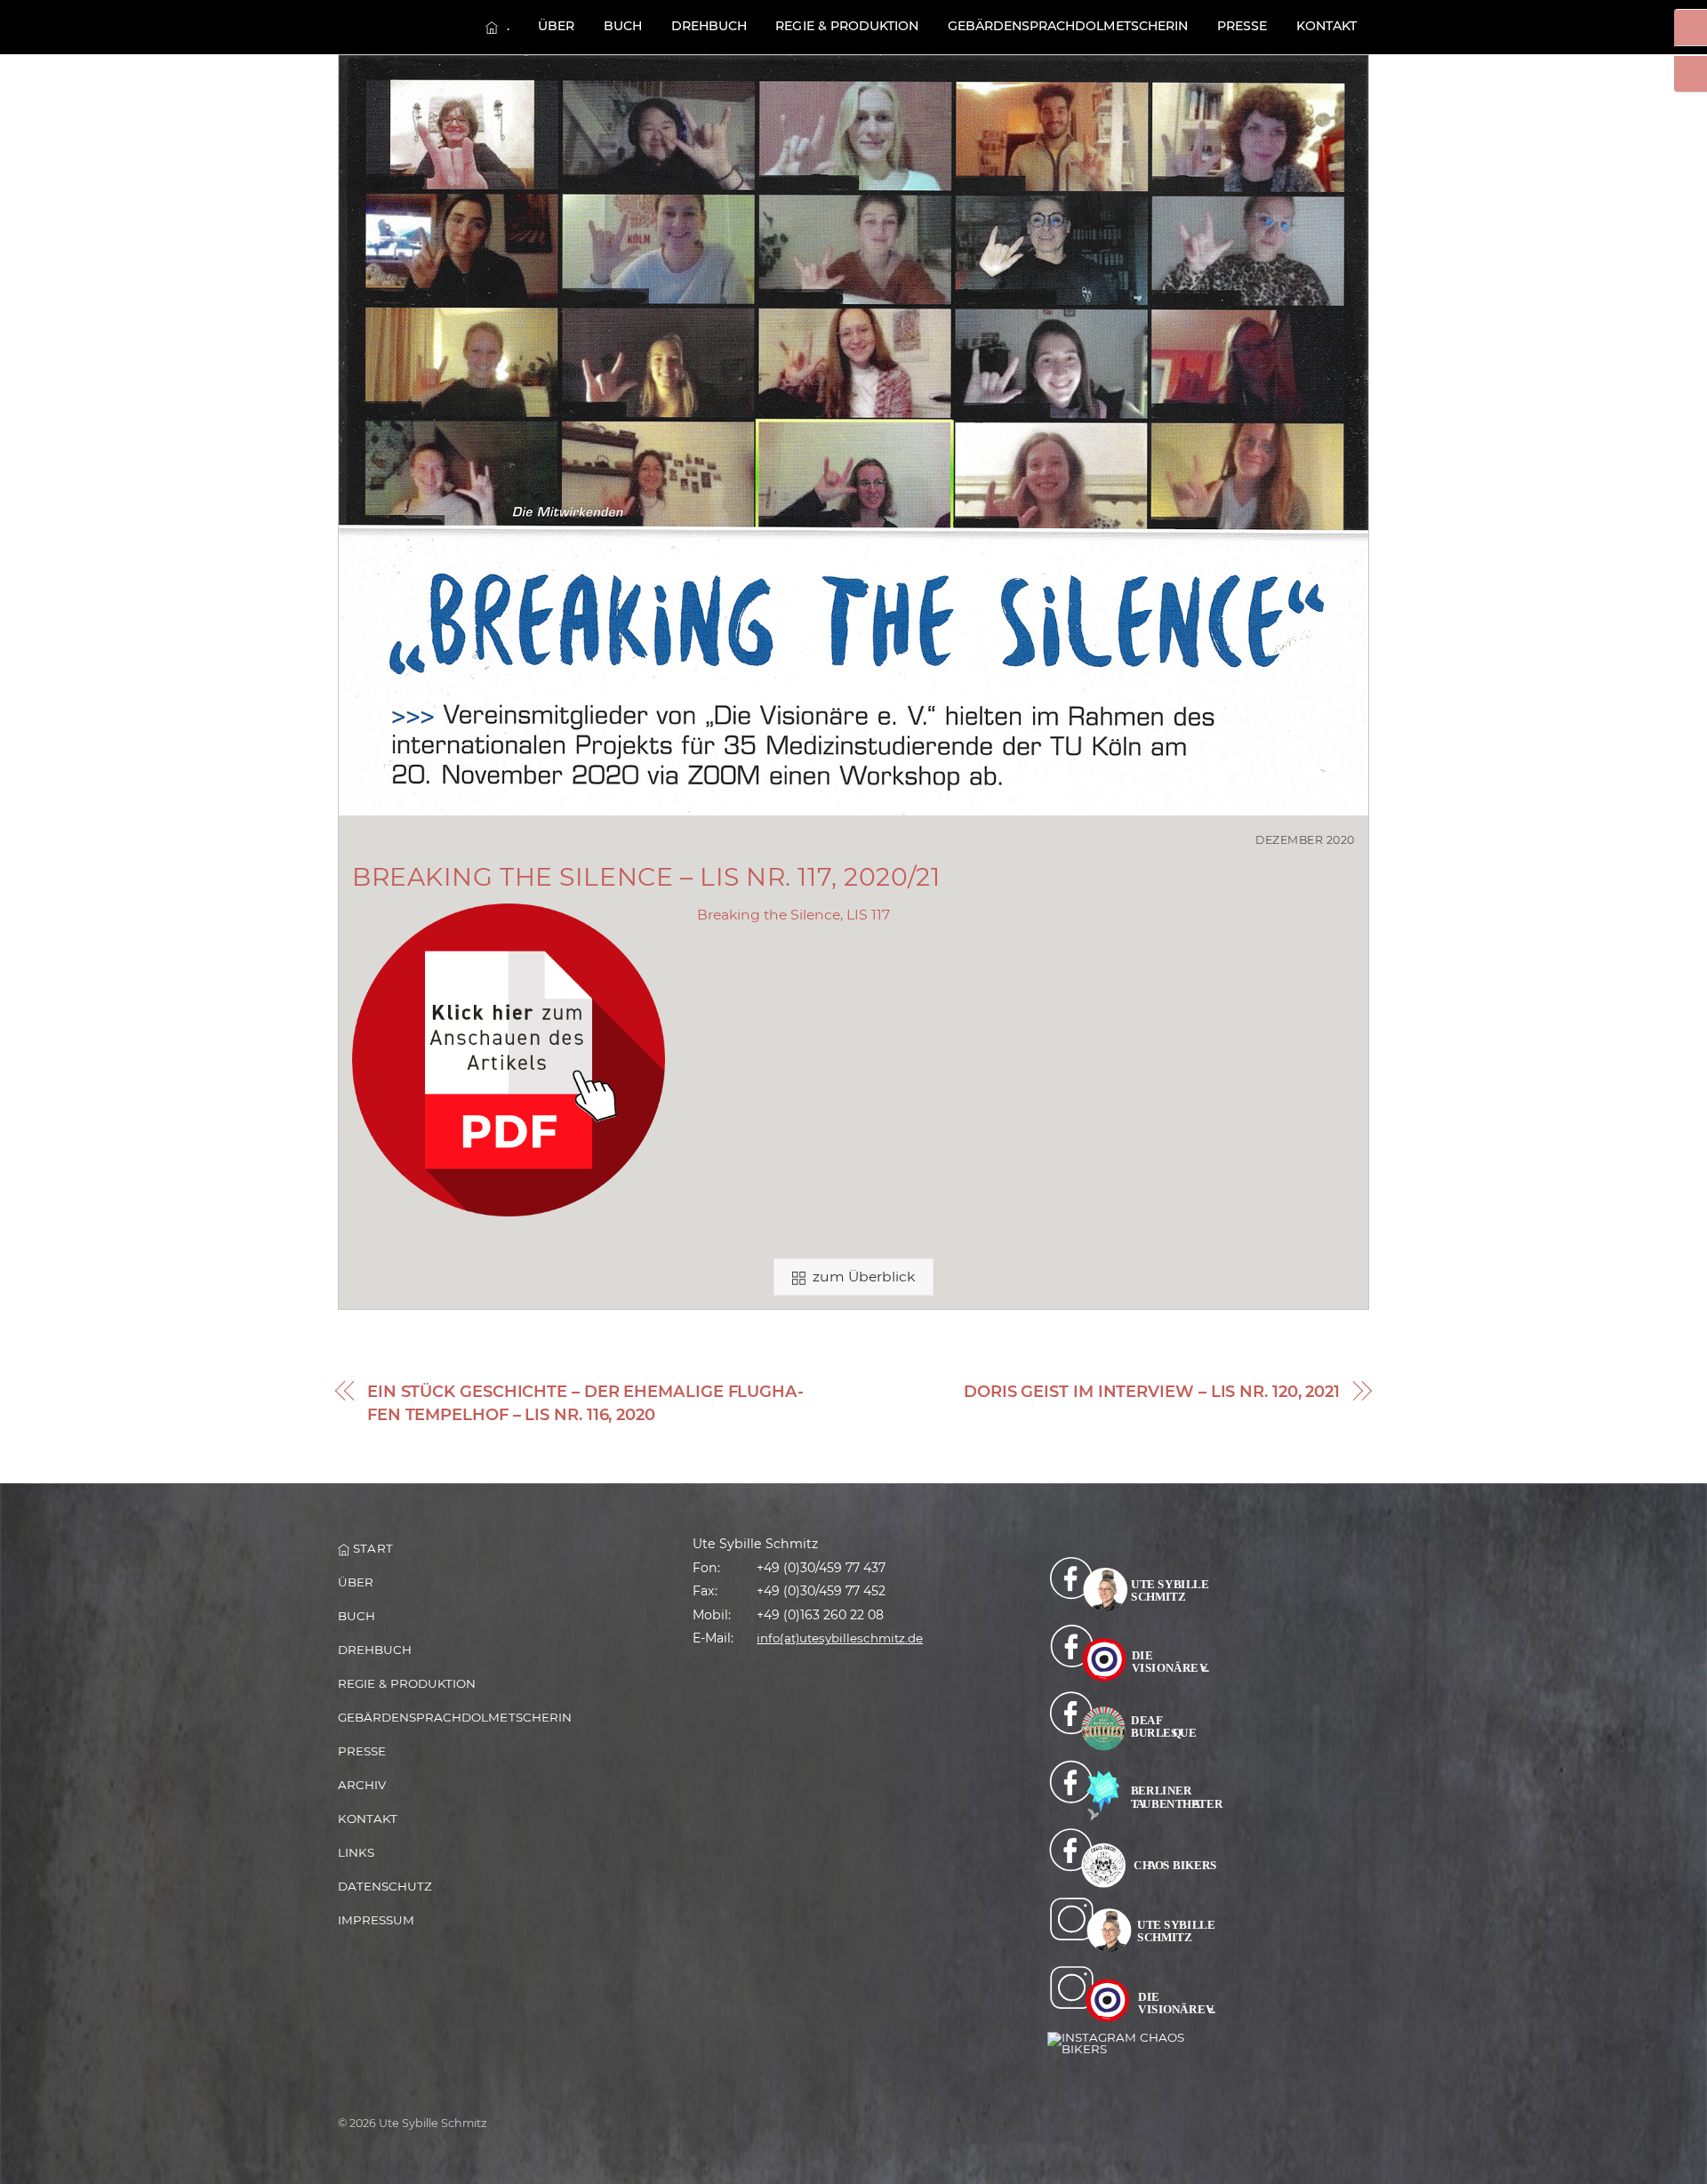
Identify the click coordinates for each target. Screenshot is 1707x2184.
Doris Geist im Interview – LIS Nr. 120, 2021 (1152, 1392)
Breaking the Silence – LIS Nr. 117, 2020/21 (646, 877)
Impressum (376, 1920)
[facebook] (1136, 1584)
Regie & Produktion (847, 26)
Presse (1242, 26)
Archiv (362, 1785)
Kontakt (1326, 26)
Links (356, 1852)
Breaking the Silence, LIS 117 (793, 915)
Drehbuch (709, 26)
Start (371, 1548)
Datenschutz (385, 1886)
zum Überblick (864, 1277)
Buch (623, 26)
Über (556, 26)
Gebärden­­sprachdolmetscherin (1068, 26)
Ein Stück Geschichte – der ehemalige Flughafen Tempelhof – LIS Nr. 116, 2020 (585, 1404)
